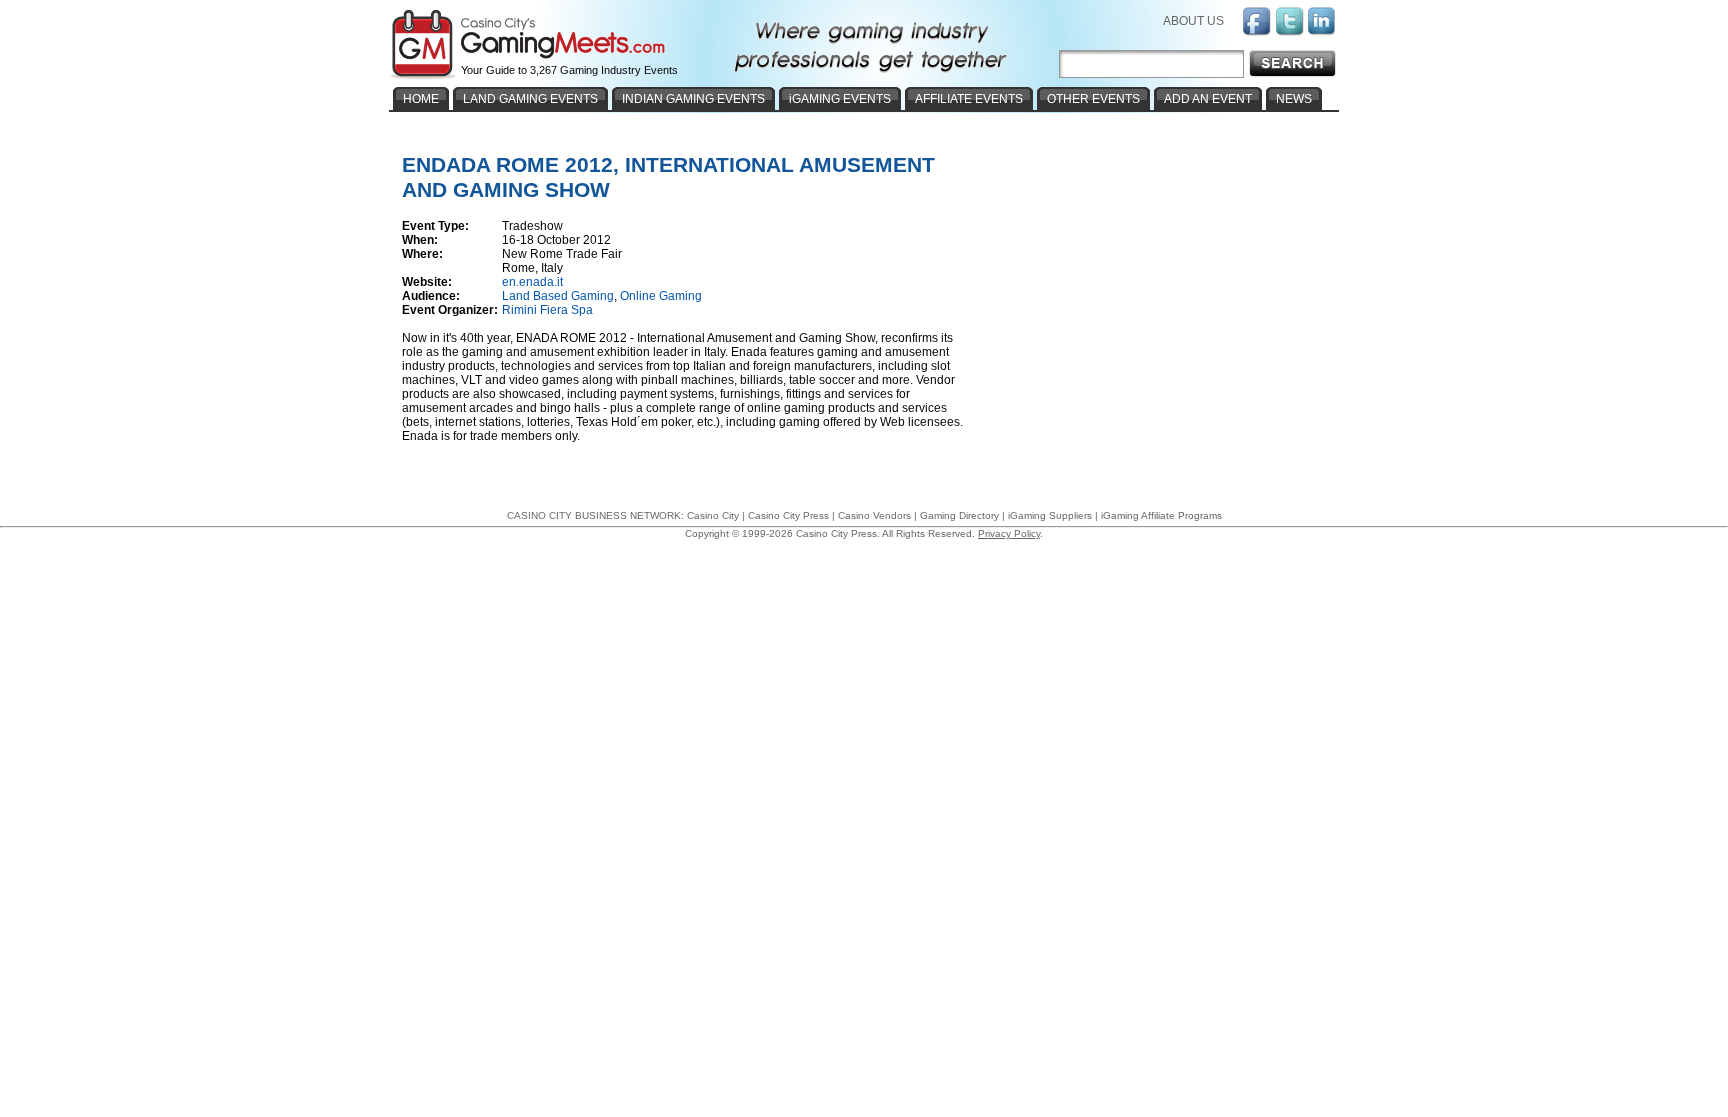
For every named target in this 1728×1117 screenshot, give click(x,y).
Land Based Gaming (558, 296)
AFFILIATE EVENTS (969, 99)
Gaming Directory (959, 515)
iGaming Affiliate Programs (1161, 515)
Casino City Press (788, 515)
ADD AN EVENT (1208, 99)
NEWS (1294, 99)
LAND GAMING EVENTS (530, 99)
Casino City (713, 515)
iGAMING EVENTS (840, 99)
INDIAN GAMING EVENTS (693, 99)
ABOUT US (1193, 21)
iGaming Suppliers (1050, 515)
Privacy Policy (1009, 533)
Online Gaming (661, 296)
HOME (421, 99)
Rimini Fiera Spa (547, 310)
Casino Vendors (874, 515)
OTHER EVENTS (1093, 99)
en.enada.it (532, 282)
